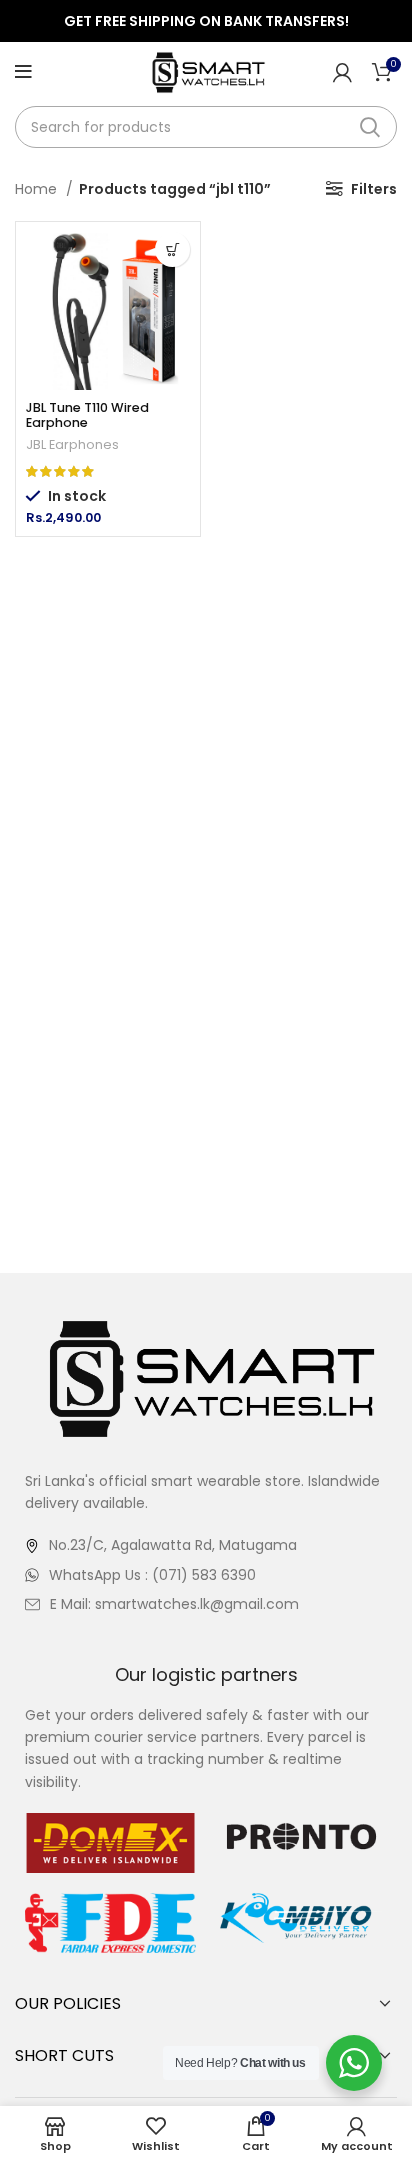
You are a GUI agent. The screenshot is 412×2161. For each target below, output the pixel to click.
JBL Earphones (72, 444)
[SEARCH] (370, 127)
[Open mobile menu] (23, 72)
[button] (172, 249)
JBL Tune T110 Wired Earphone (87, 415)
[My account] (342, 72)
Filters (374, 189)
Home (38, 189)
